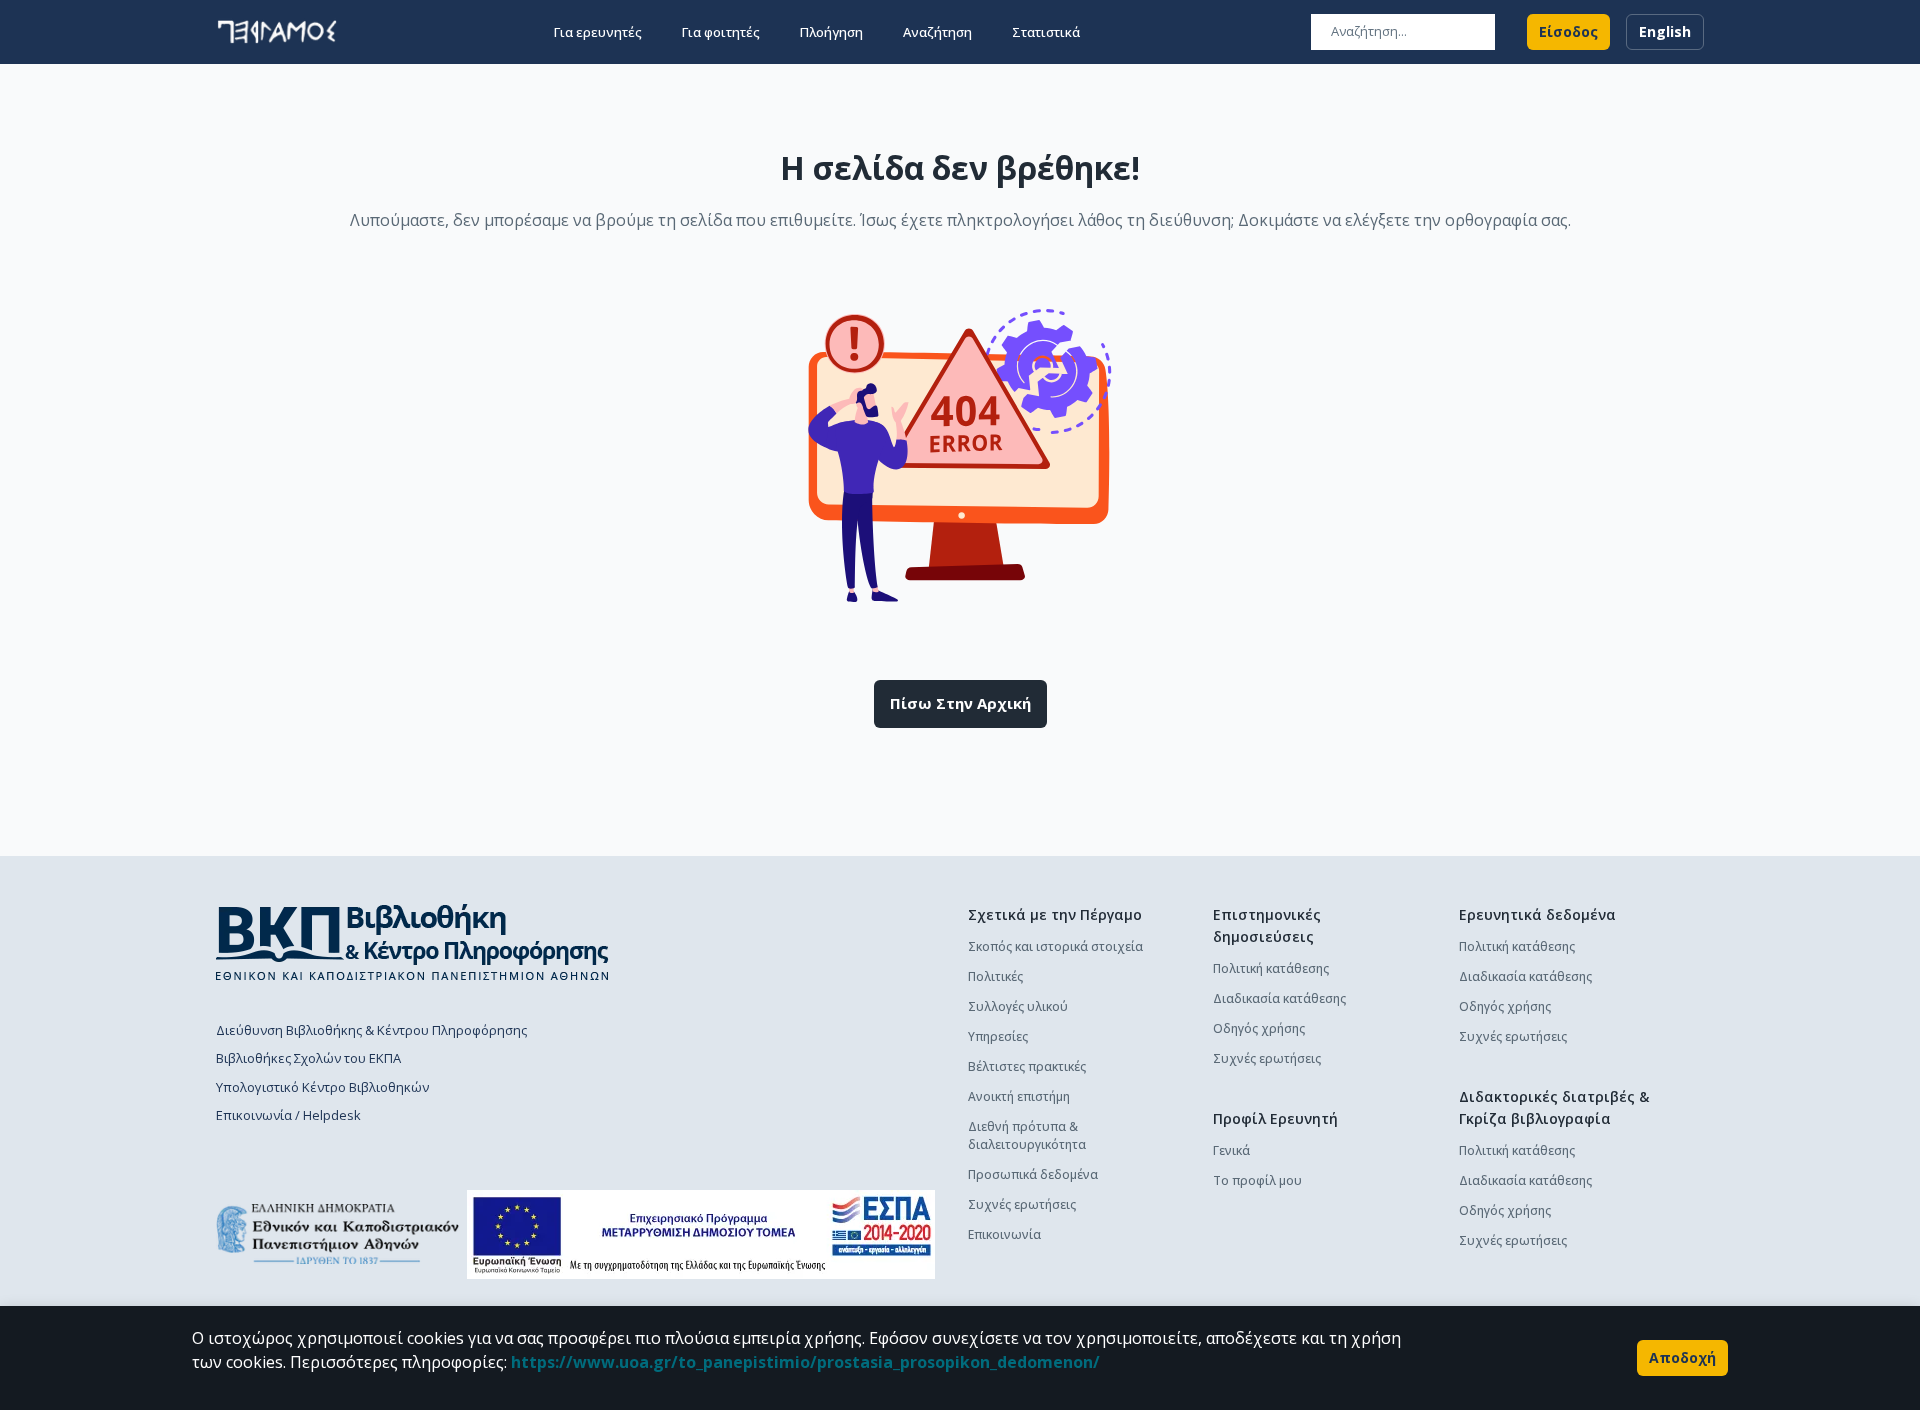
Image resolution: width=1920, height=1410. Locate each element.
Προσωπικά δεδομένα (1033, 1174)
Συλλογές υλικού (1018, 1006)
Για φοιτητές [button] (721, 32)
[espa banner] (701, 1234)
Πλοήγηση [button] (831, 32)
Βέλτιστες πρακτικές (1027, 1066)
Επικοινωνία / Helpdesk (288, 1115)
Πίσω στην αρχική (960, 703)
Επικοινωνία (1004, 1234)
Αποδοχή (1682, 1357)
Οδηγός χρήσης (1259, 1028)
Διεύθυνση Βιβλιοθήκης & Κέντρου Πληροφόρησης (371, 1030)
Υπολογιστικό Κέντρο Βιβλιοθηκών (322, 1087)
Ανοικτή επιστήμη (1019, 1096)
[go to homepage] (277, 32)
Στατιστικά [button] (1046, 32)
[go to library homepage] (412, 942)
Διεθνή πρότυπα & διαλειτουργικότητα (1027, 1135)
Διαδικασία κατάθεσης (1279, 998)
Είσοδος (1568, 31)
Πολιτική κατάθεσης (1271, 968)
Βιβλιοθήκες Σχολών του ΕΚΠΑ (308, 1058)
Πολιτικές (995, 976)
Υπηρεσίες (998, 1036)
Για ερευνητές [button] (598, 32)
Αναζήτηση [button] (937, 32)
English (1665, 31)
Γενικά (1231, 1150)
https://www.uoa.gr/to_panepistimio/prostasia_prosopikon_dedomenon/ (805, 1362)
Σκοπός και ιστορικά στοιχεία (1055, 946)
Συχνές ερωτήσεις (1022, 1204)
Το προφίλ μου (1257, 1180)
